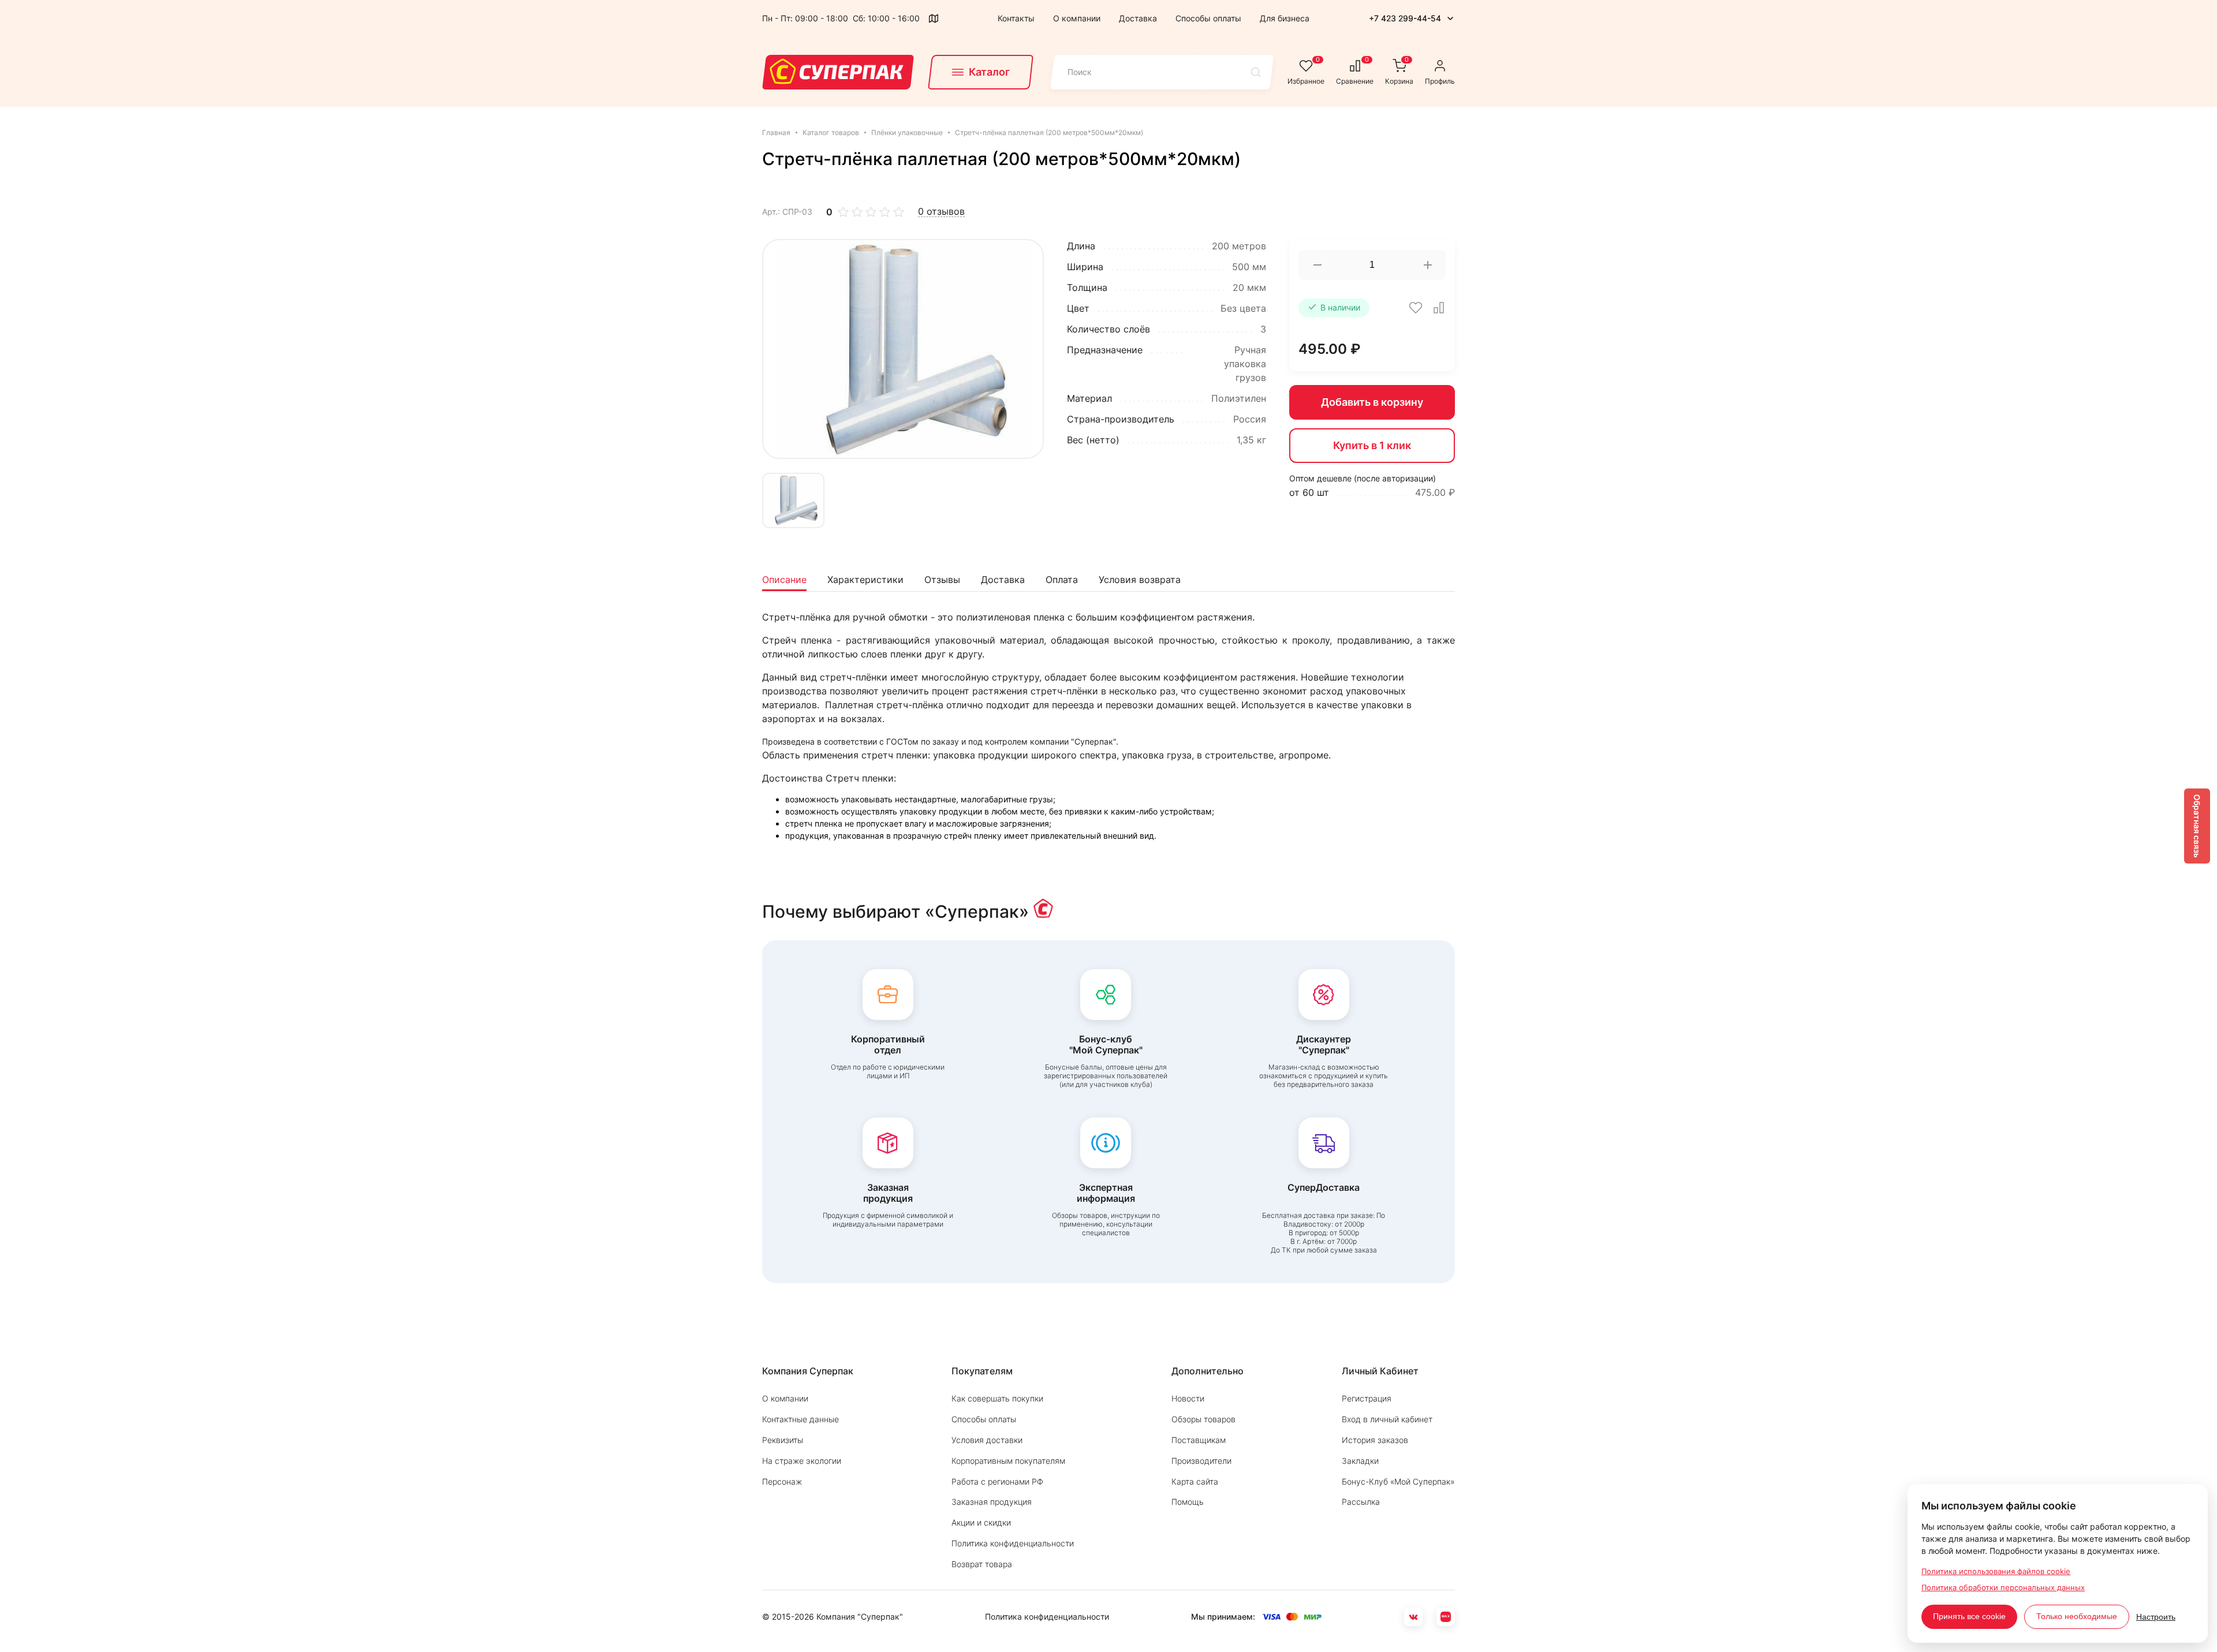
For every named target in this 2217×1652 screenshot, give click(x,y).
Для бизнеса (1285, 18)
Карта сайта (1195, 1481)
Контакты (1016, 18)
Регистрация (1367, 1398)
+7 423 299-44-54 (1405, 18)
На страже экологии (802, 1461)
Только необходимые (2077, 1616)
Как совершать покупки (997, 1398)
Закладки (1360, 1461)
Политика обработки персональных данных (2003, 1587)
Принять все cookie (1969, 1616)
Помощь (1188, 1502)
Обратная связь (2197, 826)
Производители (1201, 1461)
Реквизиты (783, 1440)
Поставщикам (1199, 1440)
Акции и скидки (981, 1522)
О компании (1077, 18)
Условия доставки (987, 1440)
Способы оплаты (1208, 18)
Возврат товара (982, 1564)
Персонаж (782, 1481)
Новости (1188, 1398)
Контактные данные (800, 1419)
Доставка (1138, 18)
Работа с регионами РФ (997, 1481)
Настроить (2156, 1617)
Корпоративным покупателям (1008, 1461)
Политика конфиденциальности (1013, 1543)
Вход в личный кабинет (1387, 1419)
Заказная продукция (992, 1502)
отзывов (941, 212)
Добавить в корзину (1372, 402)
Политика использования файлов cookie (1996, 1571)
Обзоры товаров (1203, 1419)
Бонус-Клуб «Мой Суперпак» (1398, 1481)
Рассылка (1361, 1502)
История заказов (1375, 1440)
